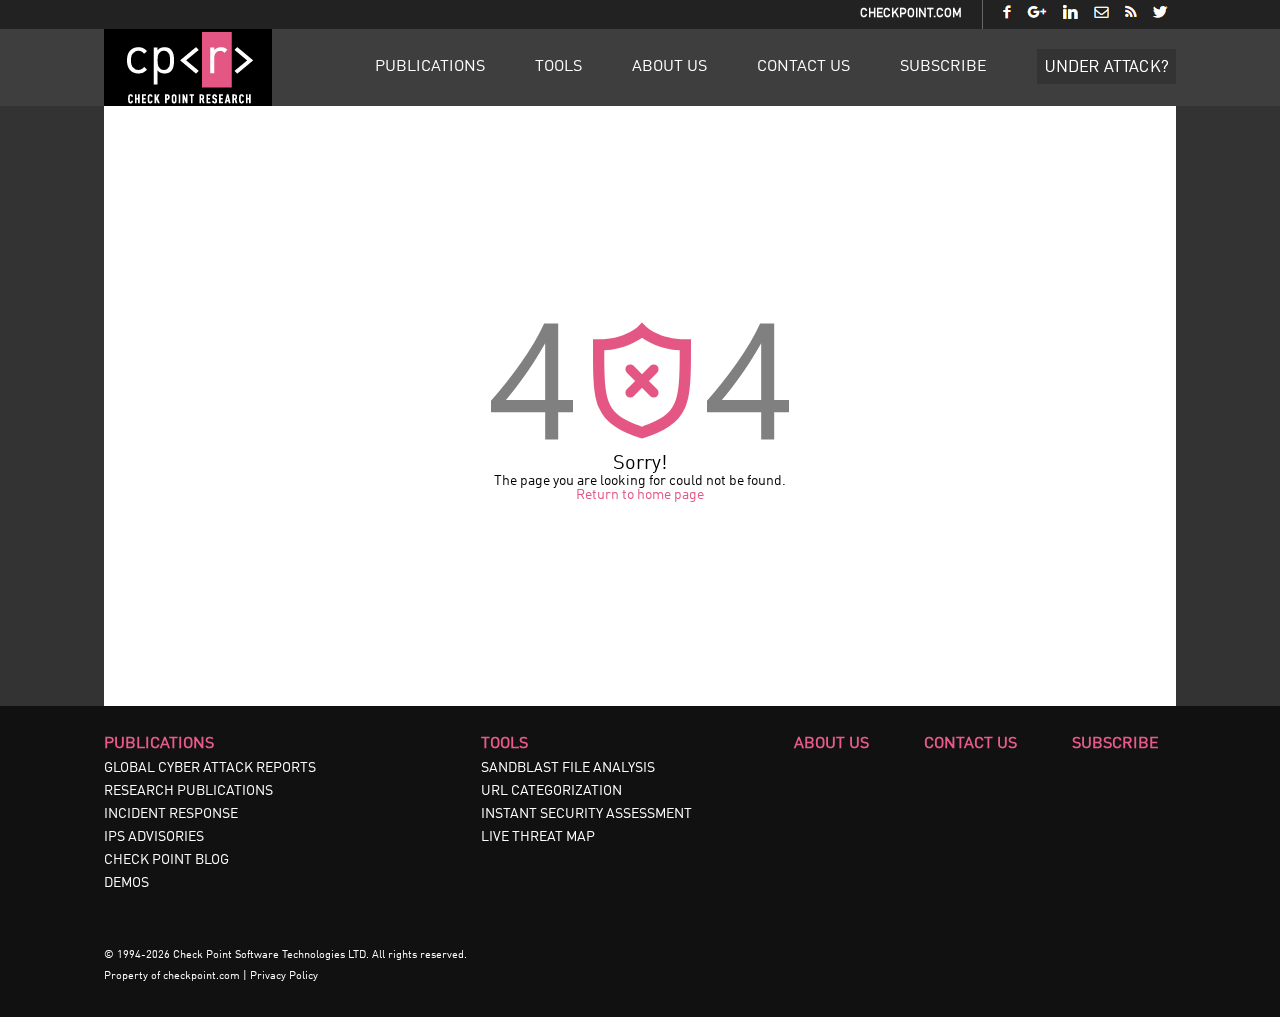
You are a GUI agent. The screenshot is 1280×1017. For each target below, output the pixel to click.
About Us (669, 67)
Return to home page (640, 495)
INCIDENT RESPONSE (171, 814)
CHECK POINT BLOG (166, 860)
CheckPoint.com (911, 14)
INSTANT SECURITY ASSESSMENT (586, 814)
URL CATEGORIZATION (551, 791)
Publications (430, 67)
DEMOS (126, 883)
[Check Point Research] (188, 102)
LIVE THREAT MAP (538, 837)
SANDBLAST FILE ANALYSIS (568, 768)
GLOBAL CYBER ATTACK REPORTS (210, 768)
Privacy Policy (284, 976)
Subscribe (943, 67)
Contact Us (803, 67)
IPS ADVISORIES (154, 837)
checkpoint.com (201, 976)
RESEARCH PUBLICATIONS (188, 791)
